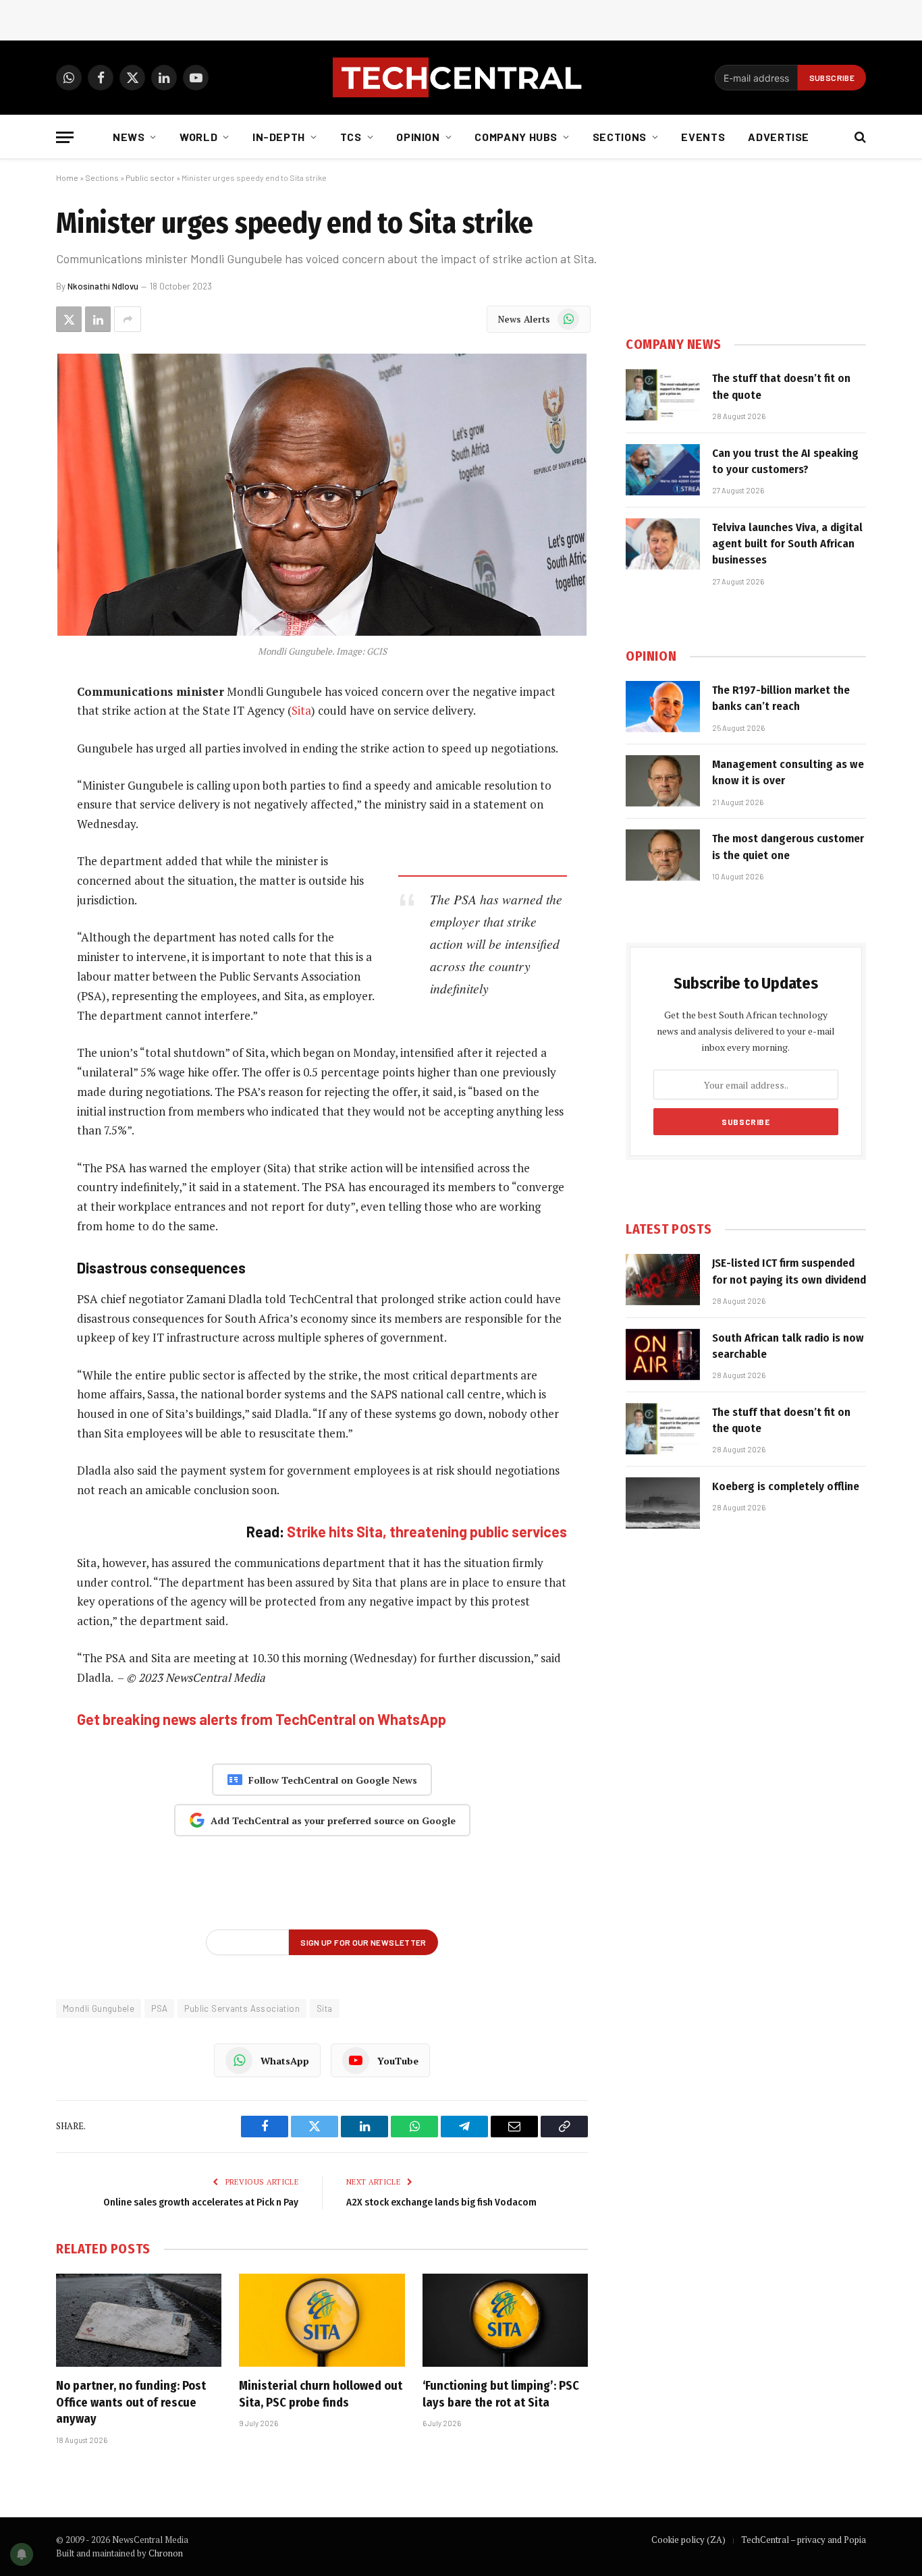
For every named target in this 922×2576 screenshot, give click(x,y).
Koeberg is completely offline (786, 1486)
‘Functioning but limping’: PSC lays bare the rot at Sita (501, 2394)
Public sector (150, 177)
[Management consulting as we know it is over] (663, 781)
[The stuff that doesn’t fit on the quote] (663, 395)
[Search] (859, 137)
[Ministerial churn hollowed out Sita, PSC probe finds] (322, 2320)
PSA (159, 2008)
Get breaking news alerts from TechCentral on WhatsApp (262, 1719)
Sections (620, 137)
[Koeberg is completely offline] (663, 1503)
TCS (351, 137)
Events (703, 137)
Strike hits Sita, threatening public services (427, 1531)
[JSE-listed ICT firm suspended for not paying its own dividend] (663, 1280)
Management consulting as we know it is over (788, 772)
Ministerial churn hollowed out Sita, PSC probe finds (321, 2394)
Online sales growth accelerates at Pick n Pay (201, 2202)
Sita (301, 710)
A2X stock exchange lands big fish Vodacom (441, 2202)
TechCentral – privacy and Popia (804, 2540)
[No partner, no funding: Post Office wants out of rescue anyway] (139, 2320)
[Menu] (65, 137)
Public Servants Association (242, 2008)
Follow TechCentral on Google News (333, 1780)
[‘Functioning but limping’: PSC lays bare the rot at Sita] (505, 2320)
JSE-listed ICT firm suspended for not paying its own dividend (789, 1271)
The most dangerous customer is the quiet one (788, 847)
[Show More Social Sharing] (128, 319)
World (198, 137)
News (129, 137)
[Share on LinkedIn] (98, 319)
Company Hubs (516, 137)
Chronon (166, 2553)
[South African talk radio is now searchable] (663, 1354)
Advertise (779, 137)
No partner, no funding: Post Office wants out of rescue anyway (131, 2402)
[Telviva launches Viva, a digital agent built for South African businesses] (663, 544)
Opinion (418, 137)
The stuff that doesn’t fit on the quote (781, 386)
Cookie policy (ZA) (688, 2540)
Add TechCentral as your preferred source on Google (333, 1820)
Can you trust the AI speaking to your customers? (785, 461)
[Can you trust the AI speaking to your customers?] (663, 470)
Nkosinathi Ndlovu (103, 286)
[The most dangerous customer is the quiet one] (663, 855)
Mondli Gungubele (99, 2008)
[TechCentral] (461, 78)
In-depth (279, 137)
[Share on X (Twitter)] (69, 319)
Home (67, 177)
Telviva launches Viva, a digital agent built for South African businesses (787, 544)
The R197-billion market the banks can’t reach (781, 698)
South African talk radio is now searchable (788, 1346)
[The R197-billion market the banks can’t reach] (663, 707)
